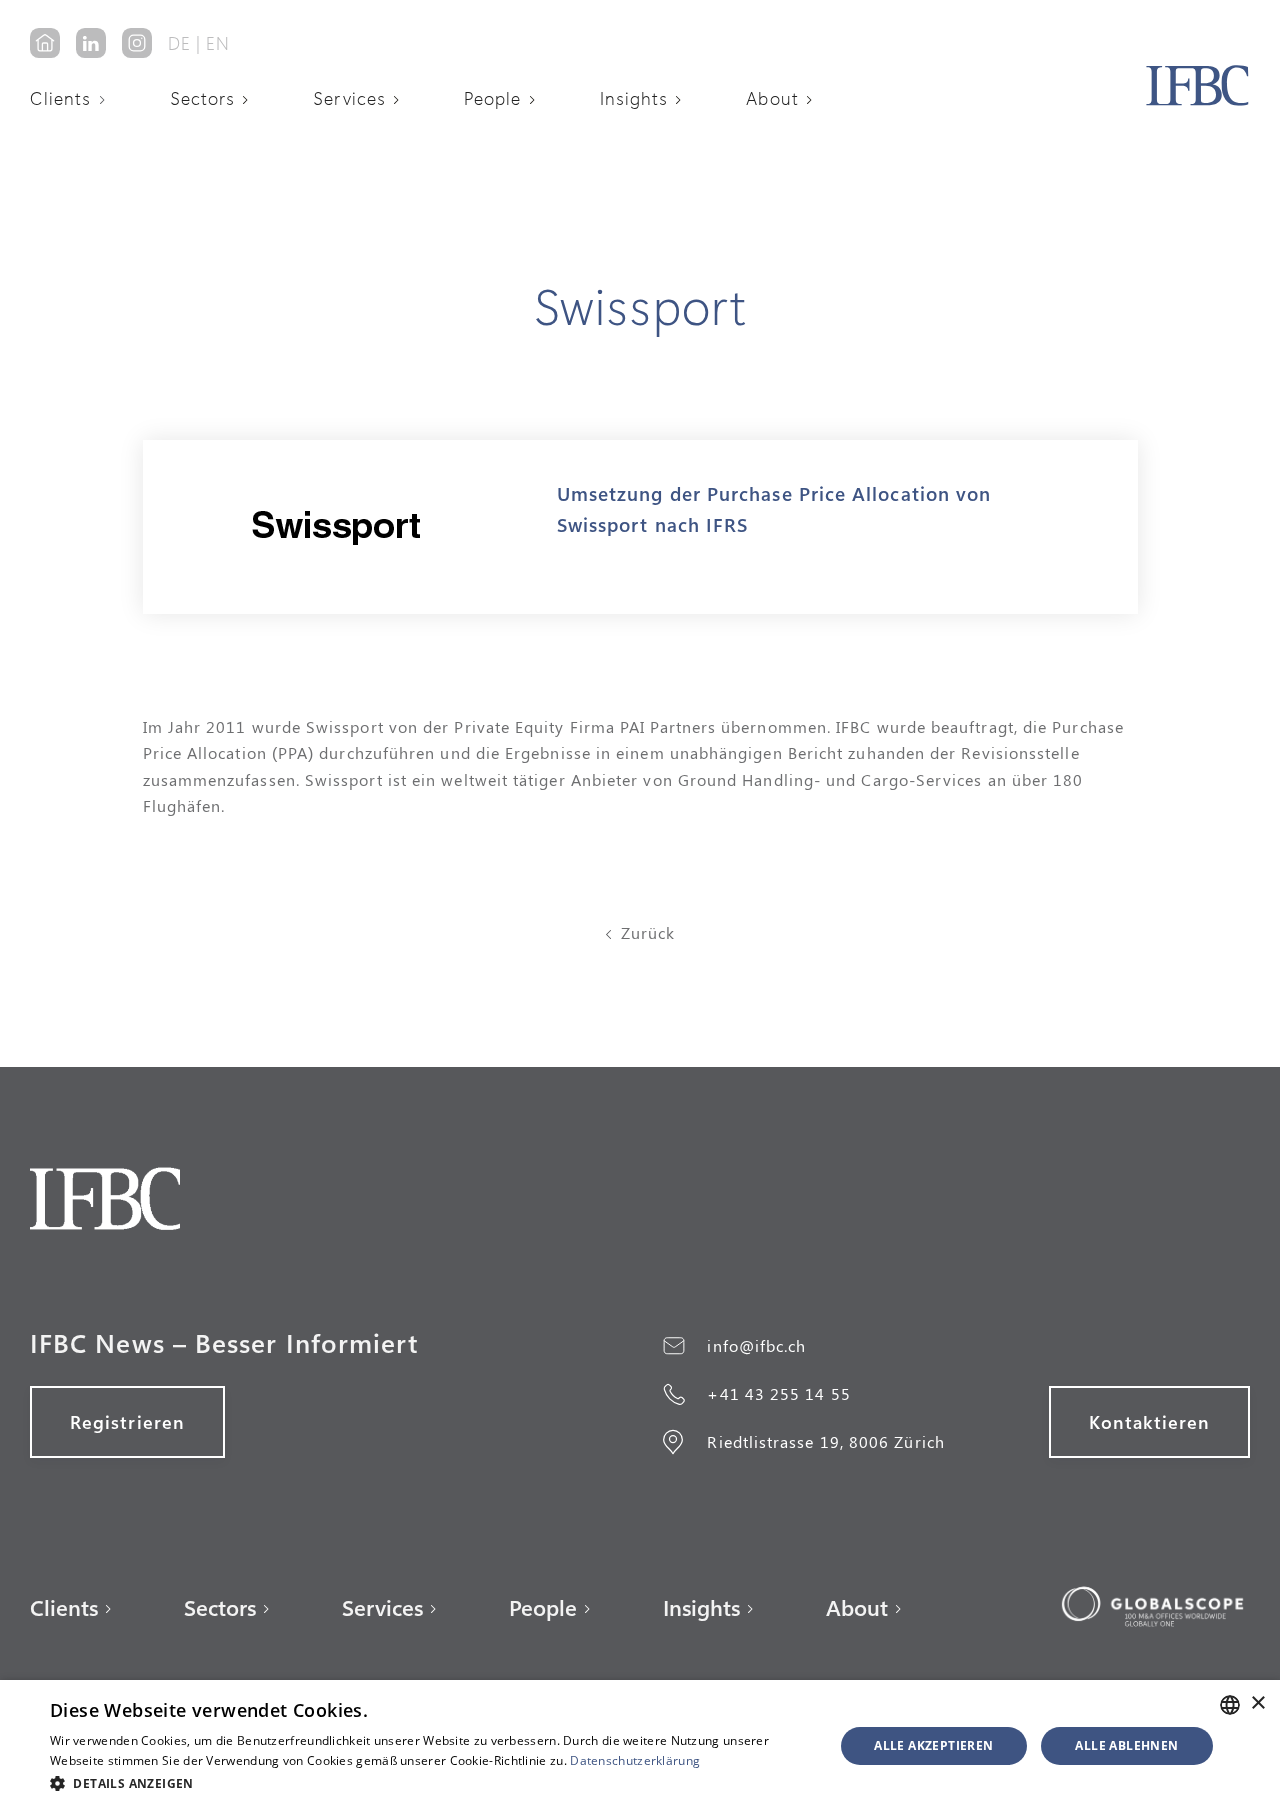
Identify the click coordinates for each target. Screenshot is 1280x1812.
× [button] (1257, 1703)
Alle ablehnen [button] (1126, 1745)
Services (349, 98)
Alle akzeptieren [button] (933, 1745)
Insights (634, 98)
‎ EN (215, 43)
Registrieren (127, 1422)
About (772, 98)
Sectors (203, 98)
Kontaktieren (1149, 1422)
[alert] (640, 1746)
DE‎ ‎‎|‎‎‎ (184, 43)
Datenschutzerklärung (635, 1760)
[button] (75, 98)
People (492, 98)
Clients (61, 98)
